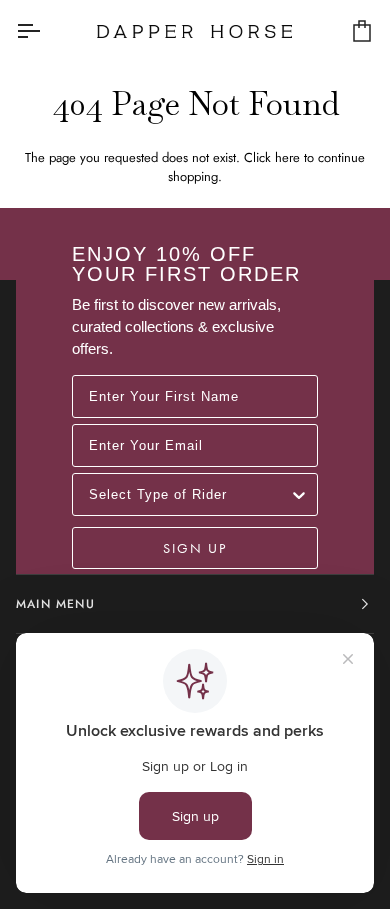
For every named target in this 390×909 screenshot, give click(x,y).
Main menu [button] (55, 604)
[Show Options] (299, 494)
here (287, 157)
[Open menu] (46, 31)
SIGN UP (195, 548)
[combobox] (189, 494)
